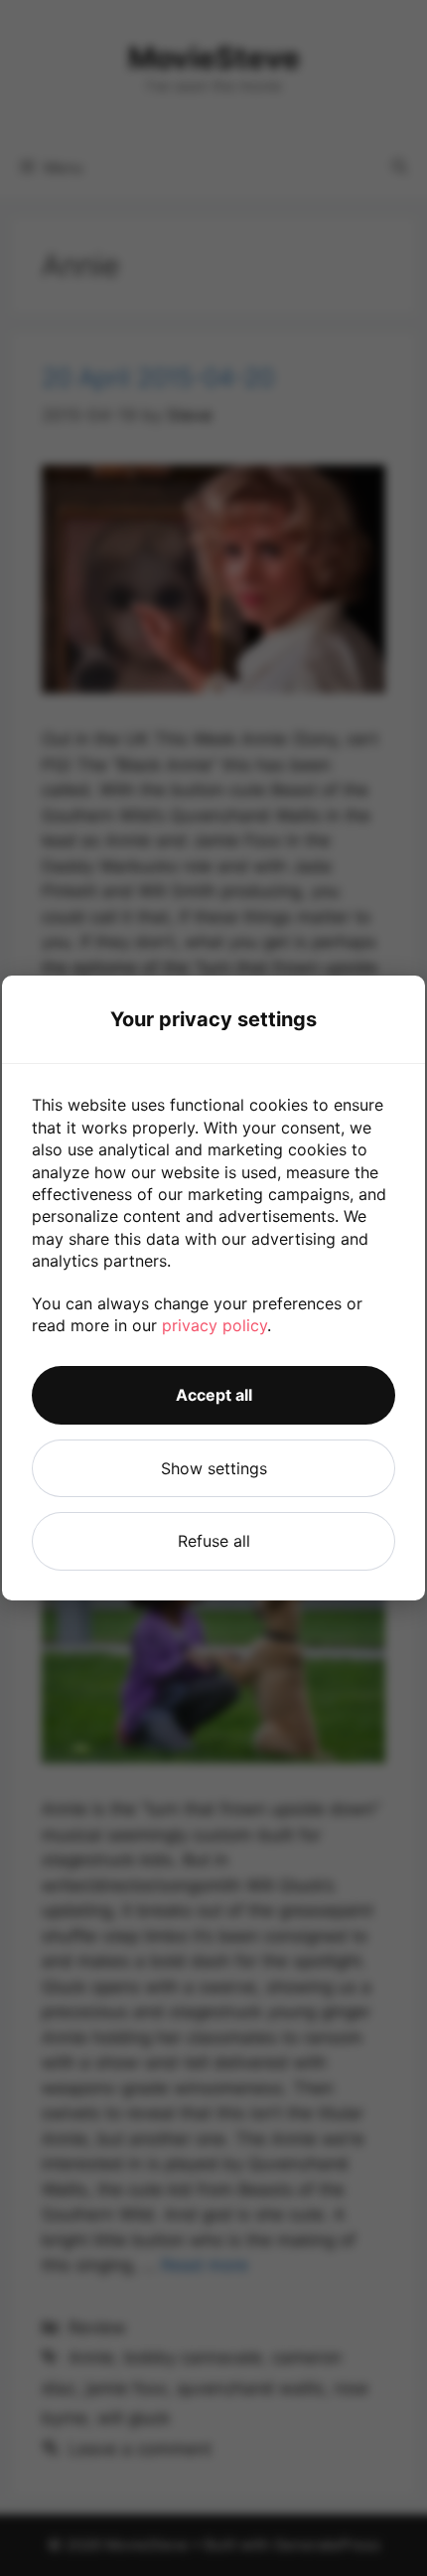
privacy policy (214, 1325)
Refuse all (214, 1541)
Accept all (214, 1395)
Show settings (214, 1468)
